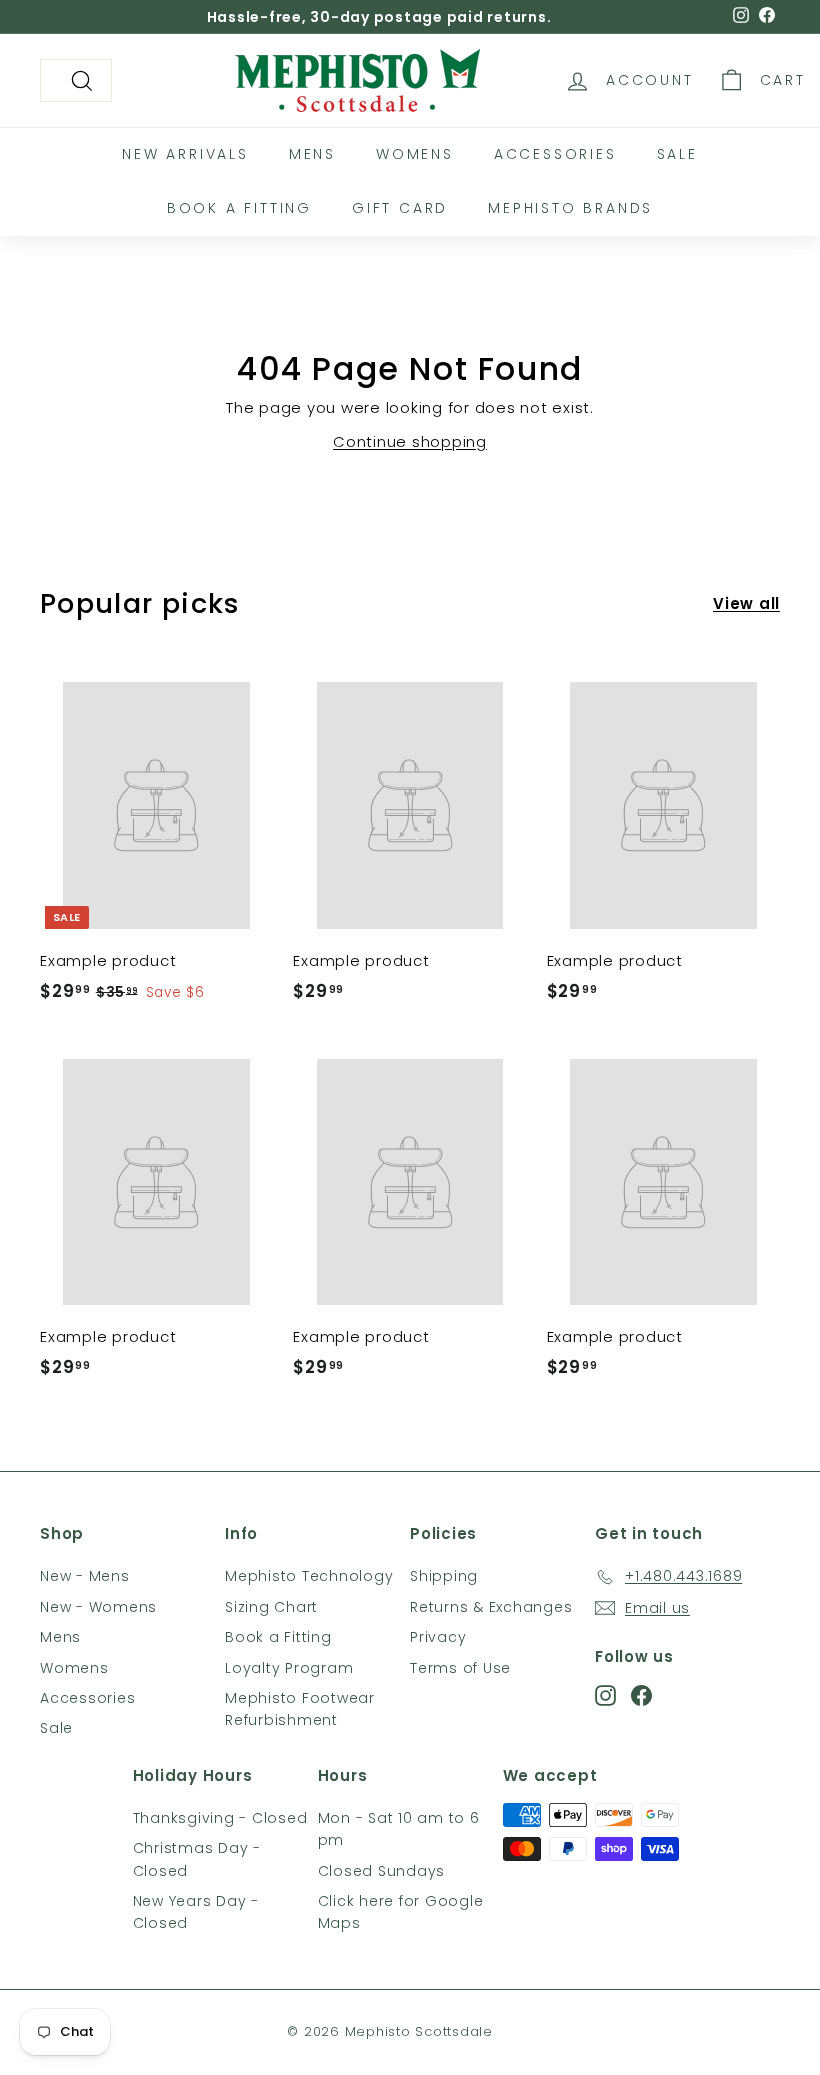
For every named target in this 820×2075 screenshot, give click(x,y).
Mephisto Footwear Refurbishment (300, 1709)
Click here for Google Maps (401, 1912)
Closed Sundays (382, 1871)
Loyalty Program (289, 1668)
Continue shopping (410, 441)
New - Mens (85, 1576)
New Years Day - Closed (196, 1912)
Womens (415, 154)
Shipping (444, 1576)
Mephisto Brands (570, 208)
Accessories (555, 154)
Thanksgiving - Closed (220, 1818)
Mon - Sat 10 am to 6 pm (399, 1829)
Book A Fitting (239, 208)
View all (746, 603)
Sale (677, 154)
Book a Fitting (278, 1637)
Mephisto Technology (309, 1576)
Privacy (438, 1637)
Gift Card (400, 208)
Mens (312, 154)
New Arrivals (185, 154)
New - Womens (98, 1607)
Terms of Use (460, 1668)
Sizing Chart (271, 1607)
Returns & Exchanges (491, 1607)
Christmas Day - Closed (197, 1859)
